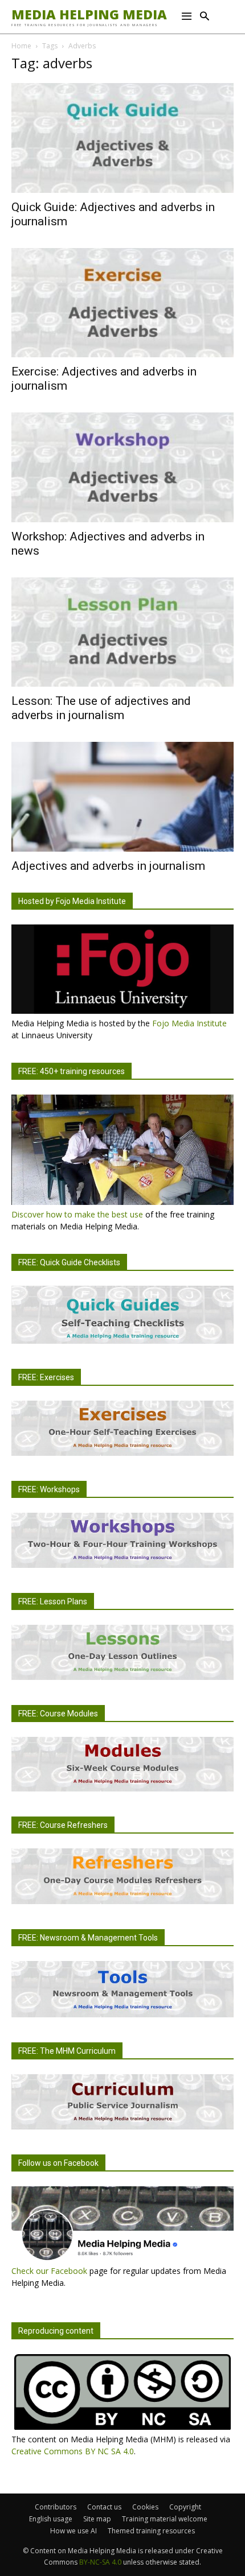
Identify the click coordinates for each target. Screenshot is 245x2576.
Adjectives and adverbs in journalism (108, 866)
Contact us (104, 2507)
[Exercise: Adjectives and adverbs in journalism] (122, 303)
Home (21, 46)
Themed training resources (151, 2531)
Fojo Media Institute (189, 1023)
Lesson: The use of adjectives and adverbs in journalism (101, 708)
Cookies (145, 2507)
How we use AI (73, 2531)
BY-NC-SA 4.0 (100, 2562)
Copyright (185, 2507)
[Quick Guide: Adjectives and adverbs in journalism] (122, 138)
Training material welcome (165, 2519)
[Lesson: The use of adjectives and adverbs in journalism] (122, 632)
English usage (51, 2519)
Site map (97, 2519)
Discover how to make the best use (77, 1214)
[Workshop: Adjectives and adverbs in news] (122, 467)
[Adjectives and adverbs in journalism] (122, 797)
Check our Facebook (49, 2271)
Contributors (56, 2507)
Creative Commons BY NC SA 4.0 (73, 2451)
